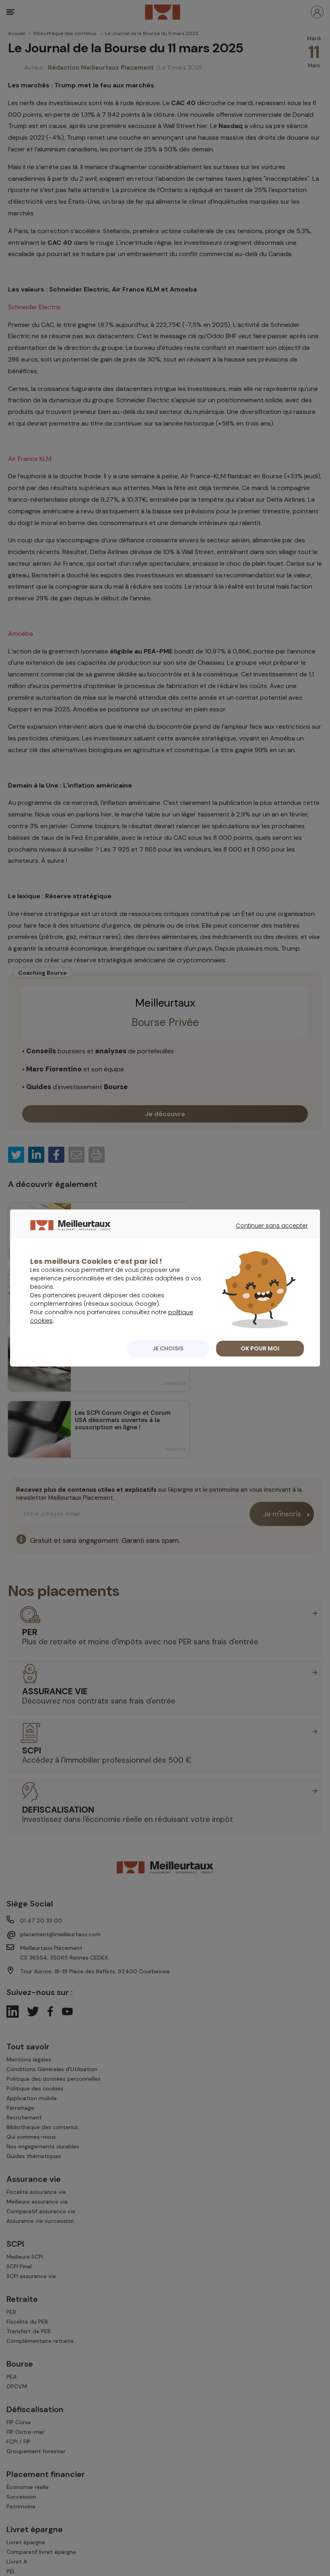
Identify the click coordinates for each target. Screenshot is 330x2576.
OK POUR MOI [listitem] (260, 1348)
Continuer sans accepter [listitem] (268, 1233)
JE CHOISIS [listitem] (168, 1348)
